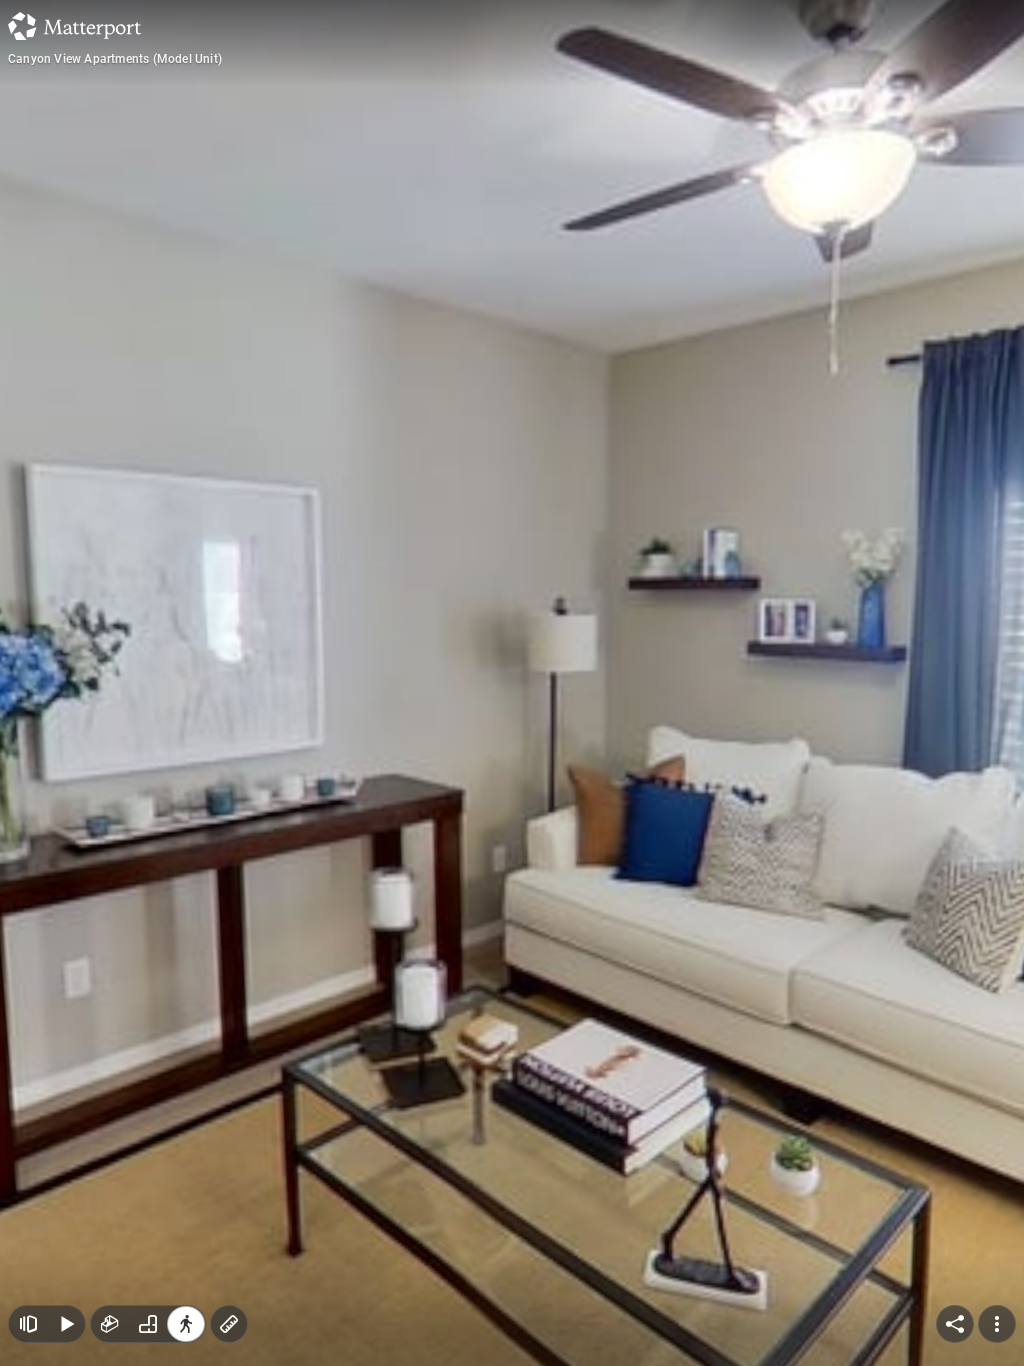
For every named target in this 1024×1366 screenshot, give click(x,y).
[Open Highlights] (28, 1324)
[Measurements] (229, 1324)
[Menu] (997, 1324)
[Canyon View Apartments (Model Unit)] (512, 683)
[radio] (110, 1324)
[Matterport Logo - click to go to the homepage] (74, 26)
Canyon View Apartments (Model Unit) (115, 59)
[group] (148, 1324)
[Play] (66, 1324)
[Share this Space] (955, 1324)
